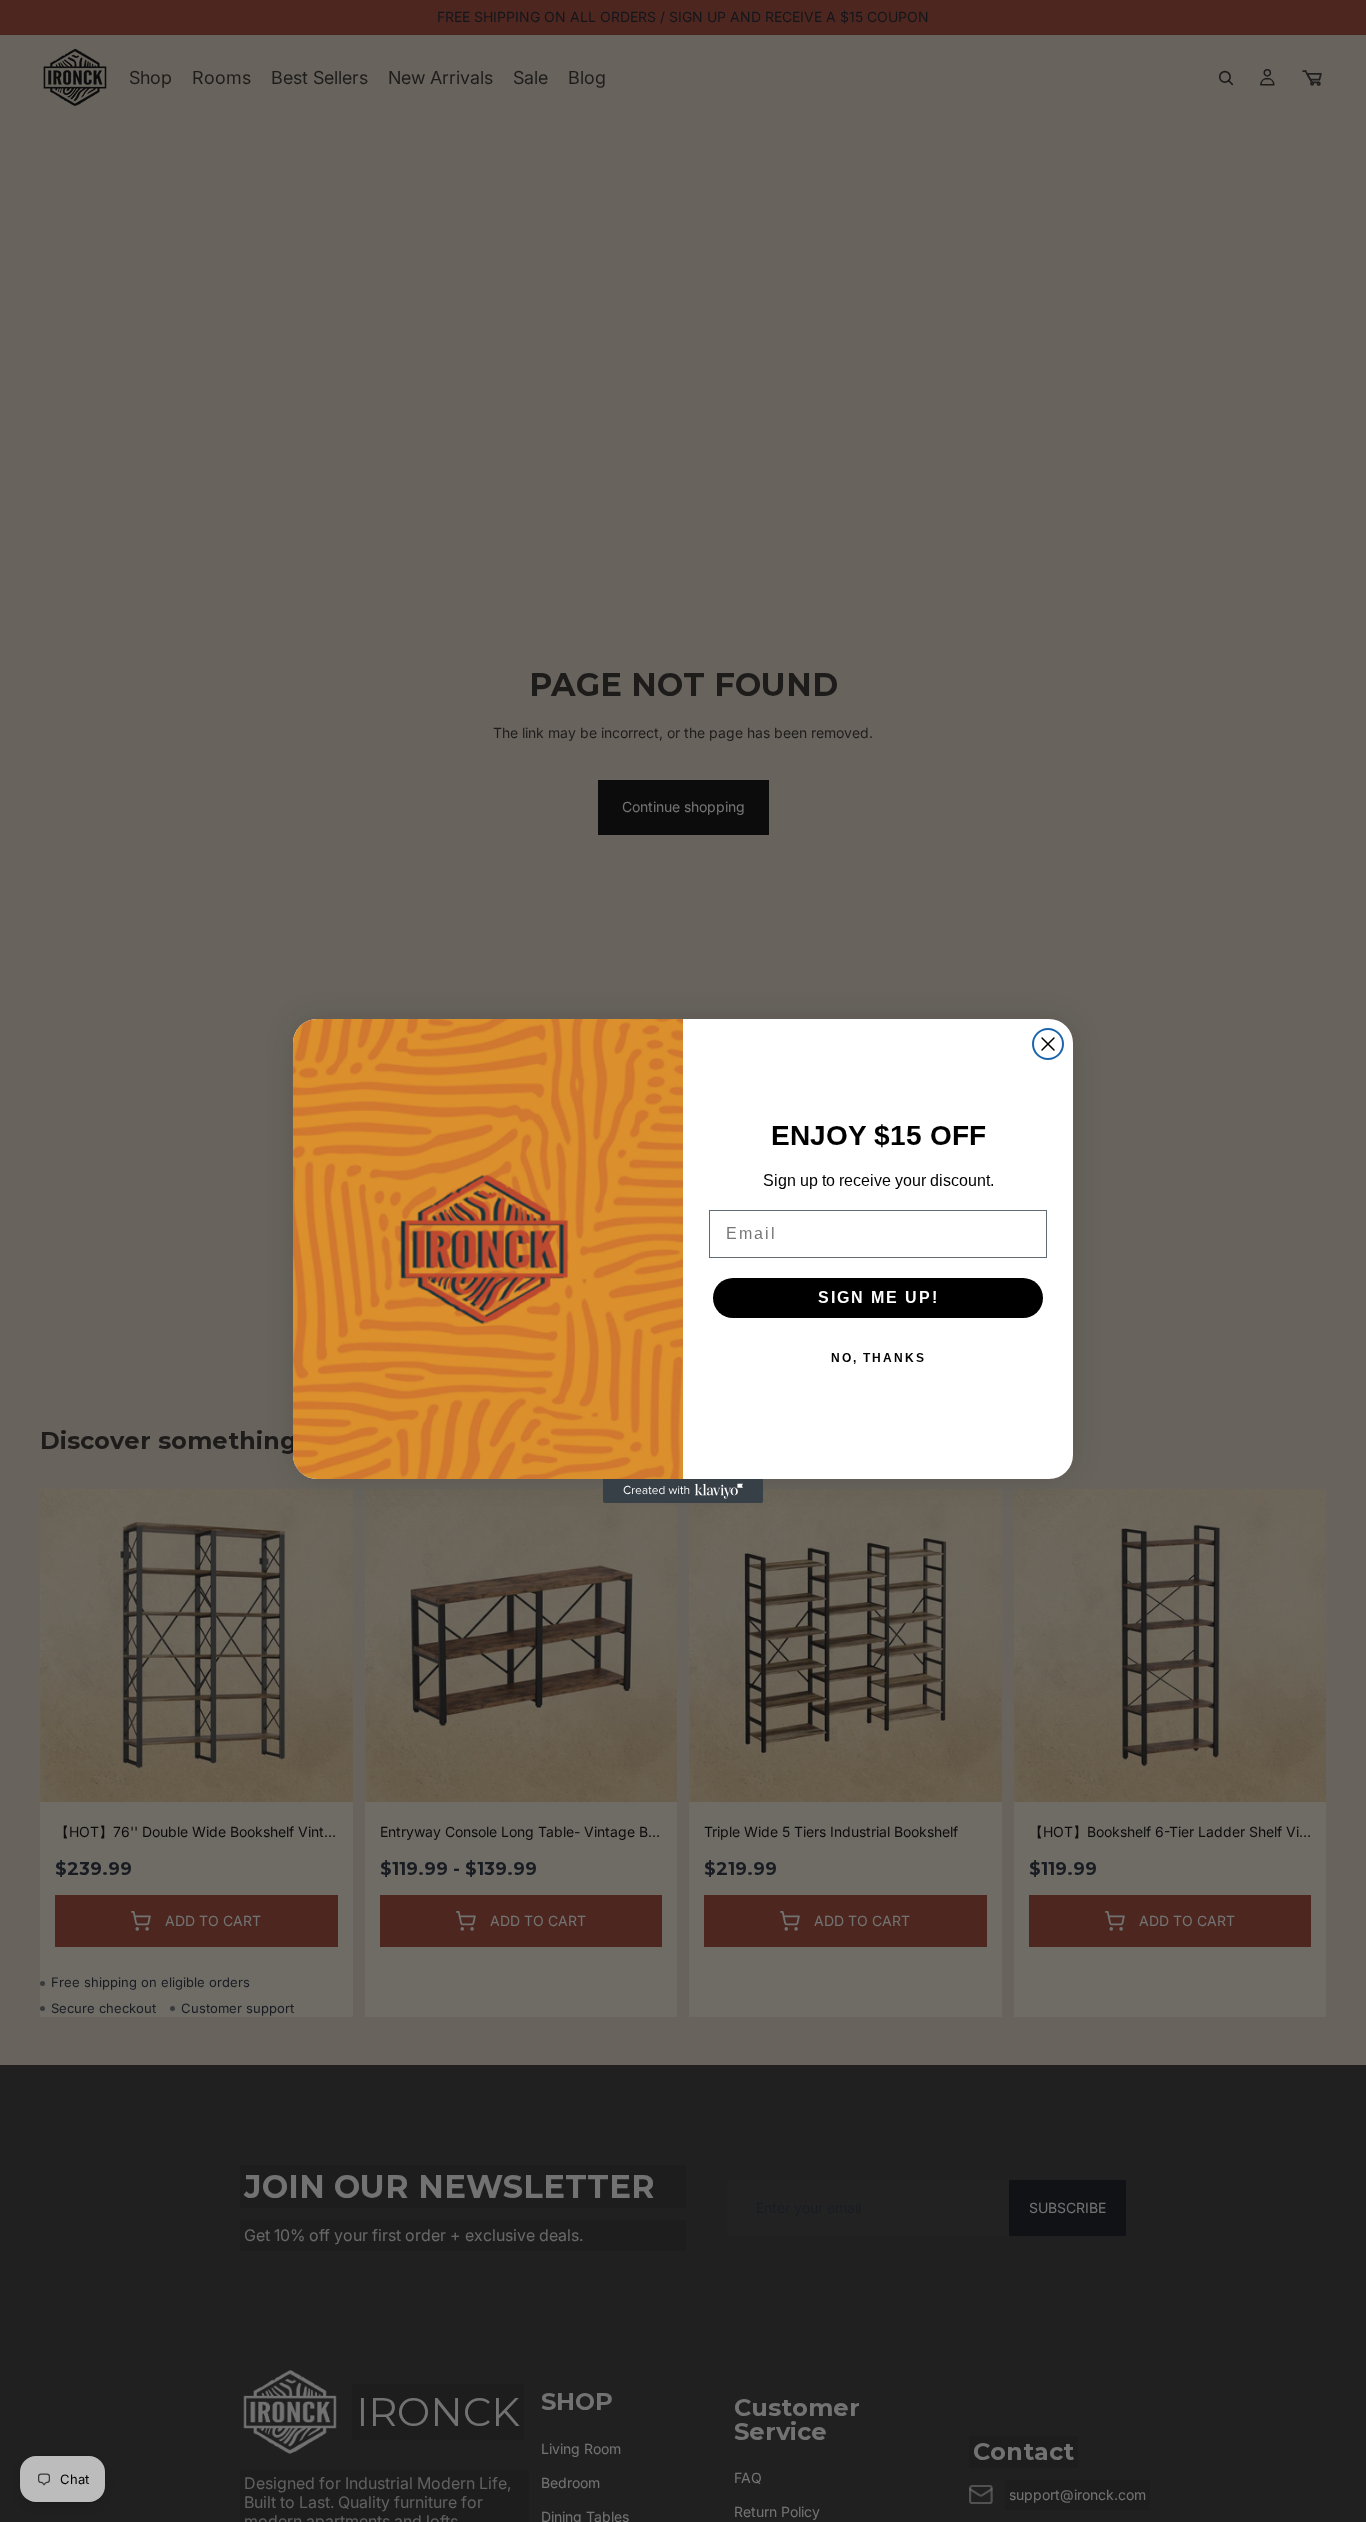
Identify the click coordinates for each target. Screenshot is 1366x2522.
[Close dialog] (1048, 1044)
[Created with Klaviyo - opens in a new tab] (683, 1491)
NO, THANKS (878, 1358)
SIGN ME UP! (878, 1297)
